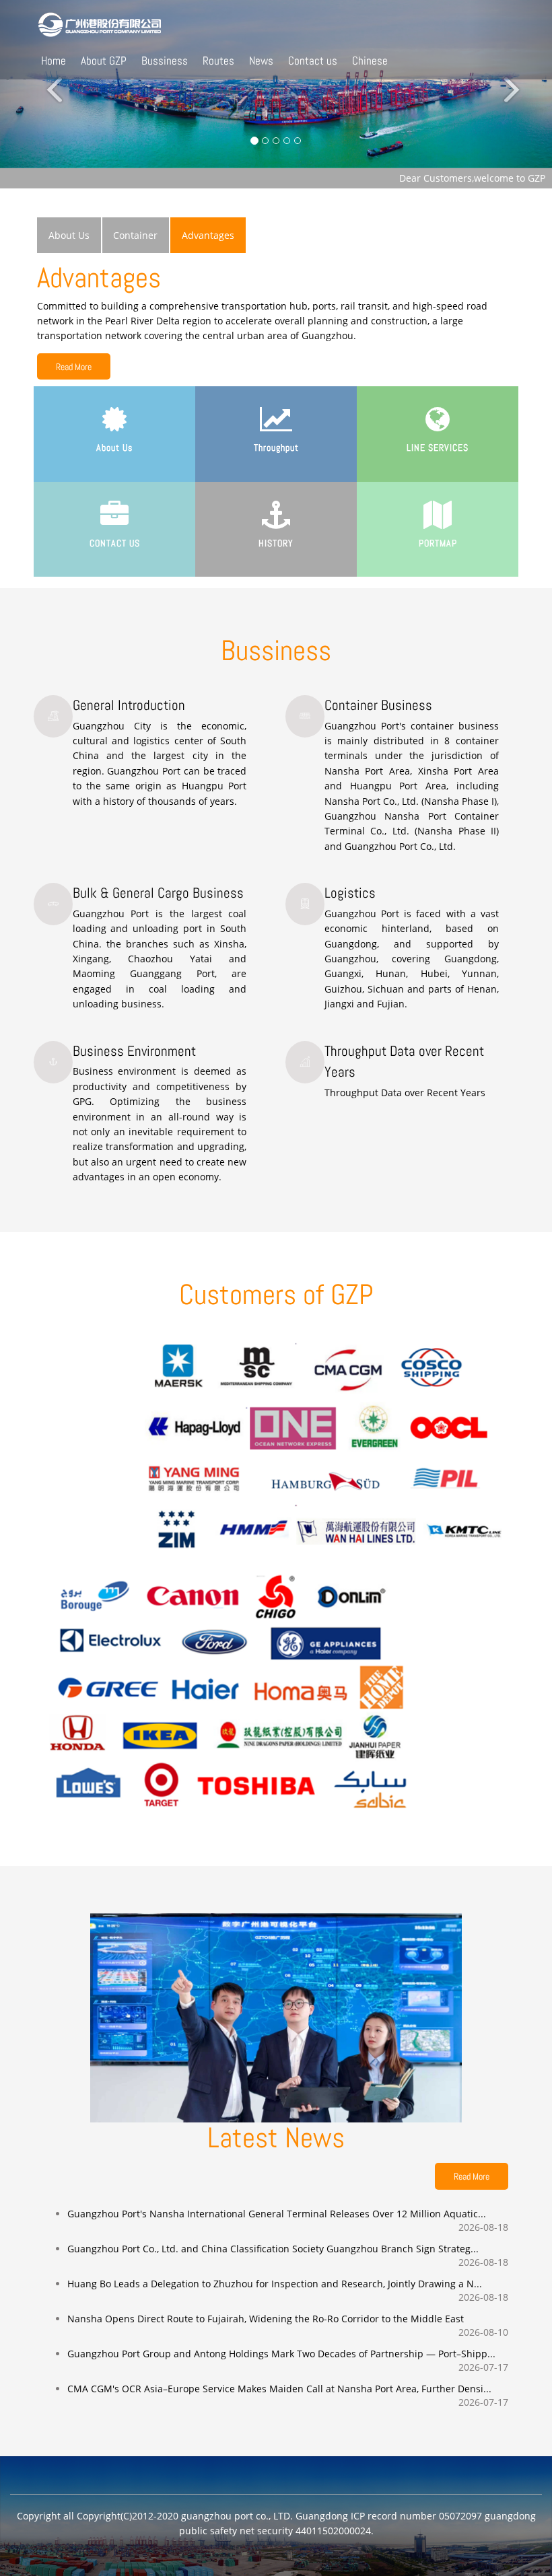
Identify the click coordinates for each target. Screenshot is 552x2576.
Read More (74, 367)
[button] (41, 84)
